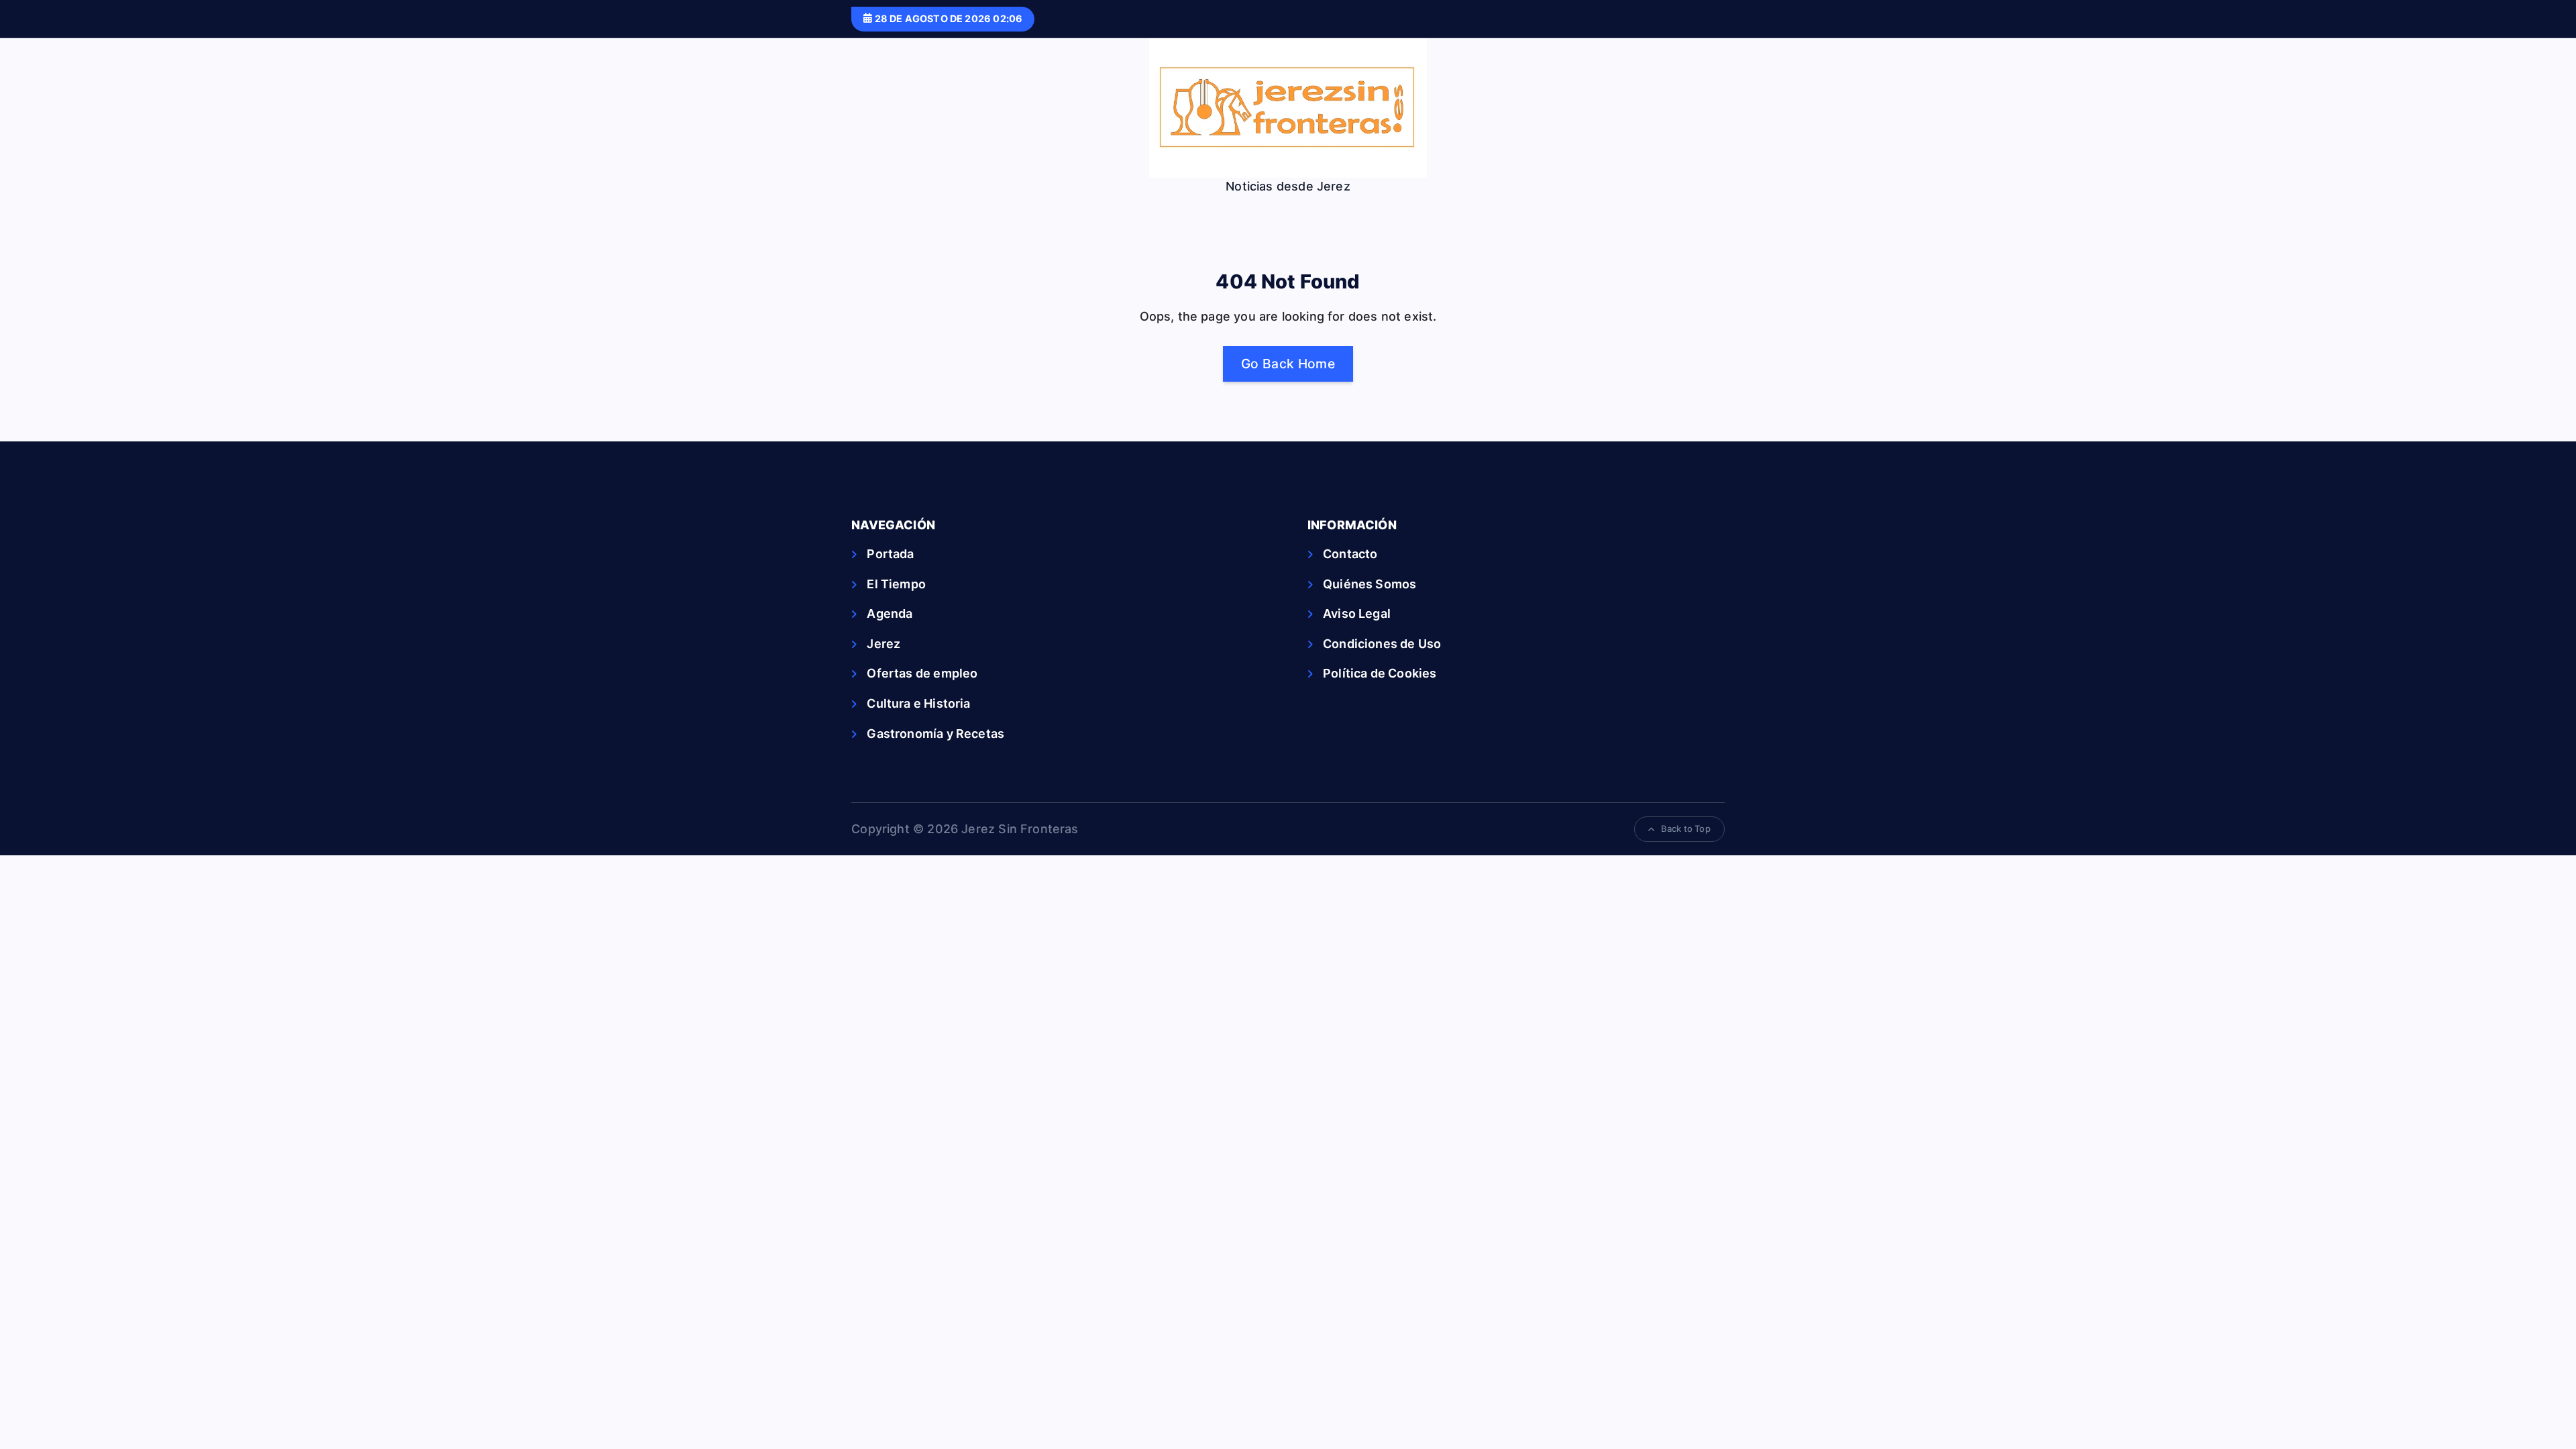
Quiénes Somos (1370, 584)
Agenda (890, 613)
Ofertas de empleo (922, 673)
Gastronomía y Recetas (935, 734)
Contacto (1350, 554)
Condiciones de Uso (1382, 644)
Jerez (883, 644)
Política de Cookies (1380, 673)
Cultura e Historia (918, 703)
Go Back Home (1288, 364)
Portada (890, 554)
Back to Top (1686, 828)
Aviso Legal (1357, 613)
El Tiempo (896, 584)
